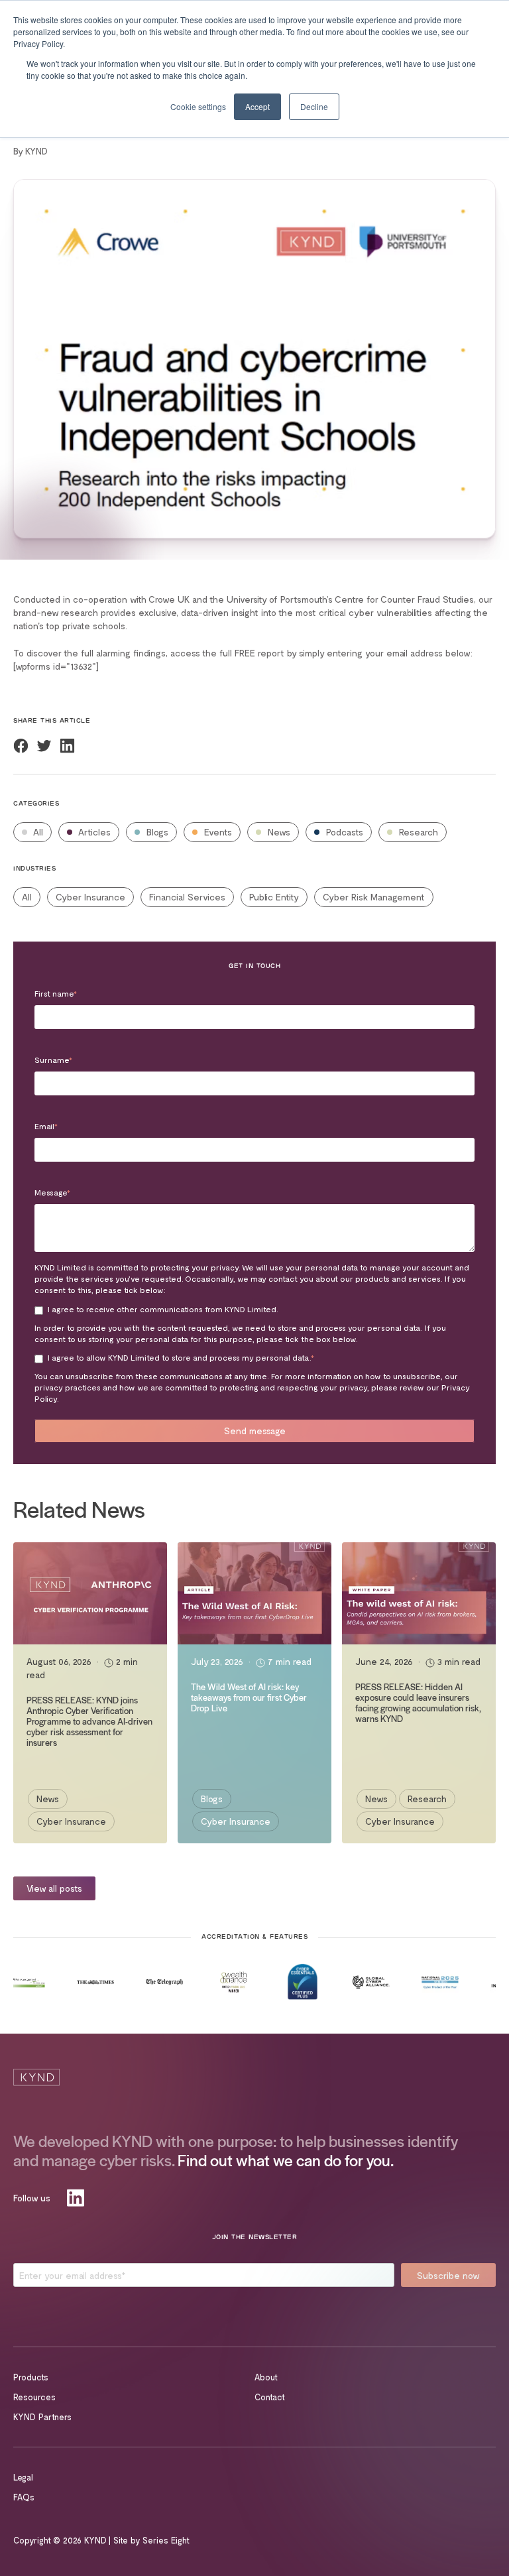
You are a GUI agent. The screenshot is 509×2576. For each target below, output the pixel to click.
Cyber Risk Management (374, 897)
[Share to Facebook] (21, 746)
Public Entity (274, 897)
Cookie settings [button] (198, 106)
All (37, 832)
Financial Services (187, 897)
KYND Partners (42, 2417)
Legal (23, 2477)
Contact (270, 2397)
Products (31, 2377)
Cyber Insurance (90, 897)
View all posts (54, 1888)
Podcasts (343, 832)
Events (217, 832)
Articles (93, 832)
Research (417, 832)
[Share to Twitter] (44, 746)
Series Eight (166, 2540)
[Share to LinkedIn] (67, 746)
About (266, 2377)
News (278, 832)
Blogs (156, 832)
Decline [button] (314, 106)
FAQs (24, 2497)
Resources (34, 2397)
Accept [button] (257, 106)
